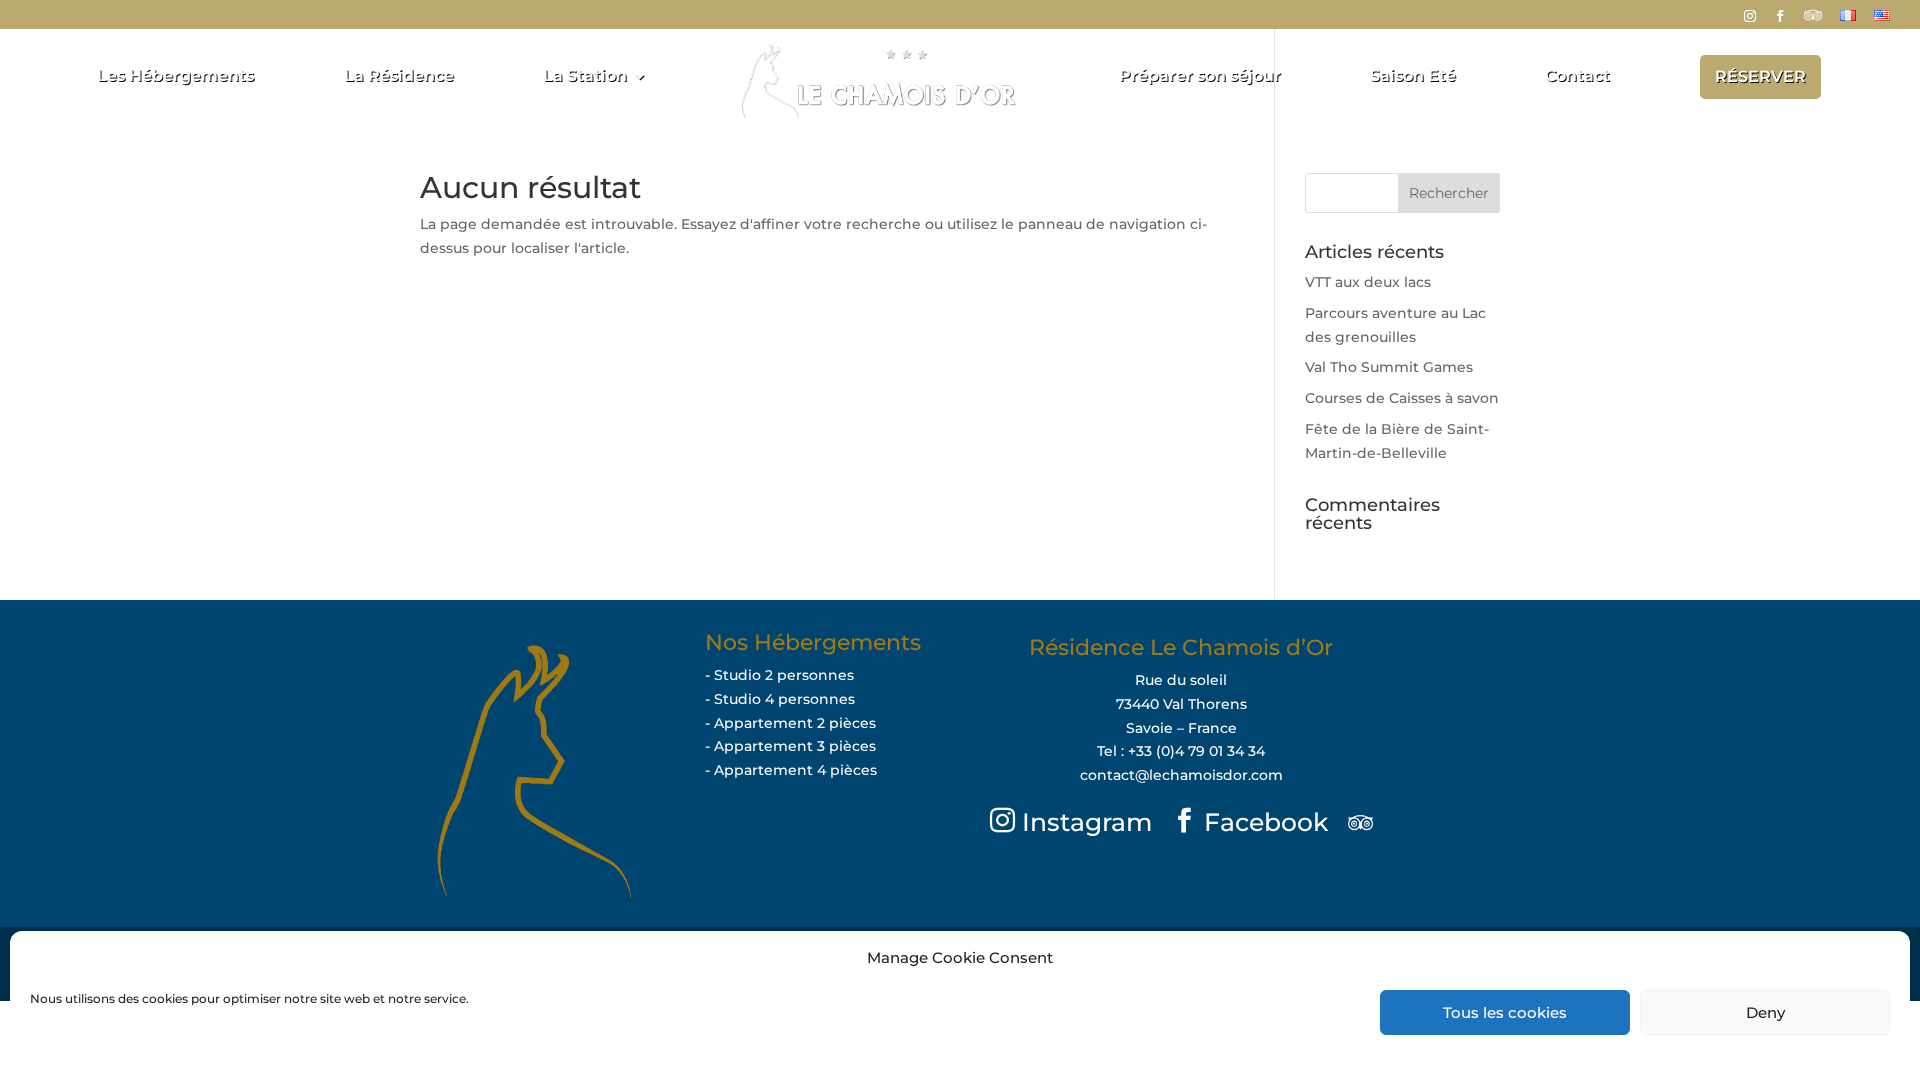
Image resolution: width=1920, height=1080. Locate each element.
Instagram (1083, 822)
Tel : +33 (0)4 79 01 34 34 (1181, 751)
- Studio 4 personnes (780, 699)
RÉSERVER (1760, 77)
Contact (1577, 77)
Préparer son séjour (1200, 77)
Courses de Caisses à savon (1402, 398)
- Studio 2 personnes (779, 675)
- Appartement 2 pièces (790, 723)
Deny (1765, 1012)
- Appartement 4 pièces (791, 770)
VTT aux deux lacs (1368, 282)
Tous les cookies (1505, 1012)
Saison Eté (1413, 77)
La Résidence (399, 77)
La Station (585, 77)
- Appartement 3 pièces (790, 746)
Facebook (1262, 822)
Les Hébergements (175, 77)
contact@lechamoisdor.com (1181, 775)
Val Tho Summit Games (1389, 367)
